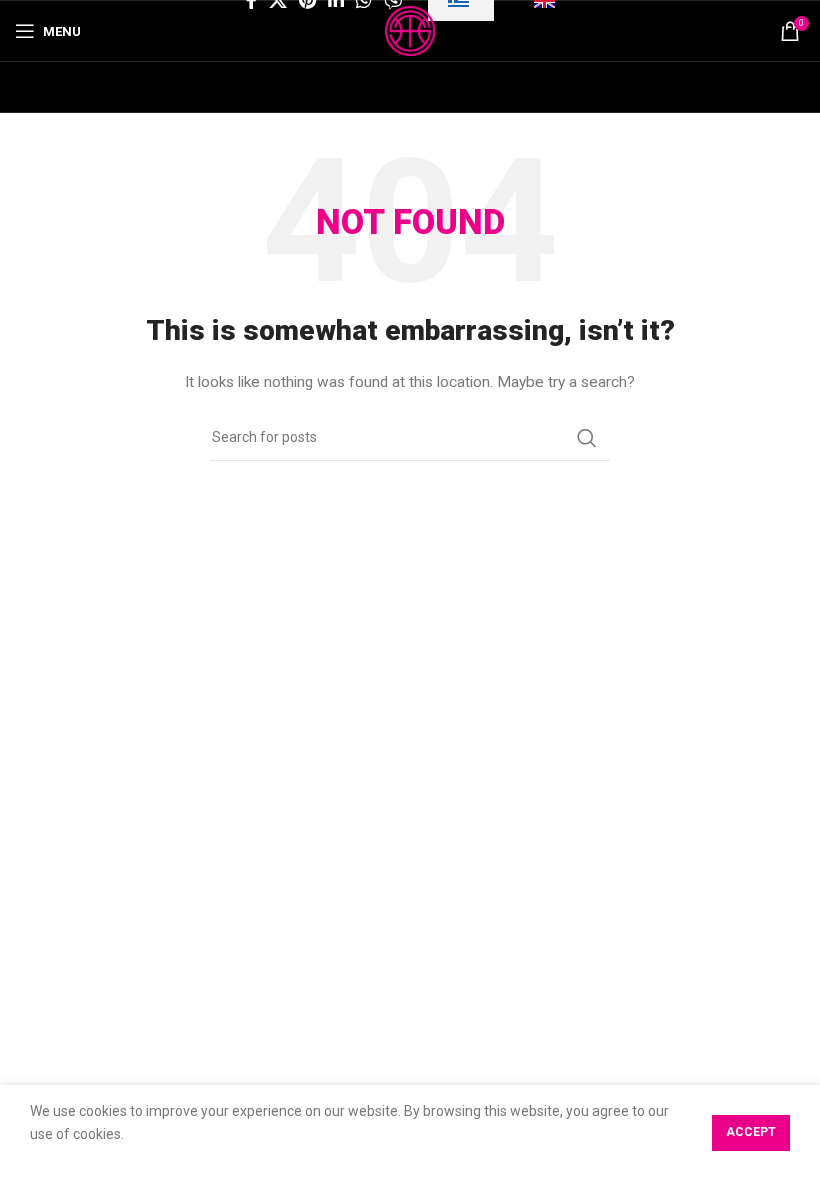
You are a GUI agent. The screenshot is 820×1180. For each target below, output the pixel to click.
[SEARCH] (587, 438)
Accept (751, 1132)
